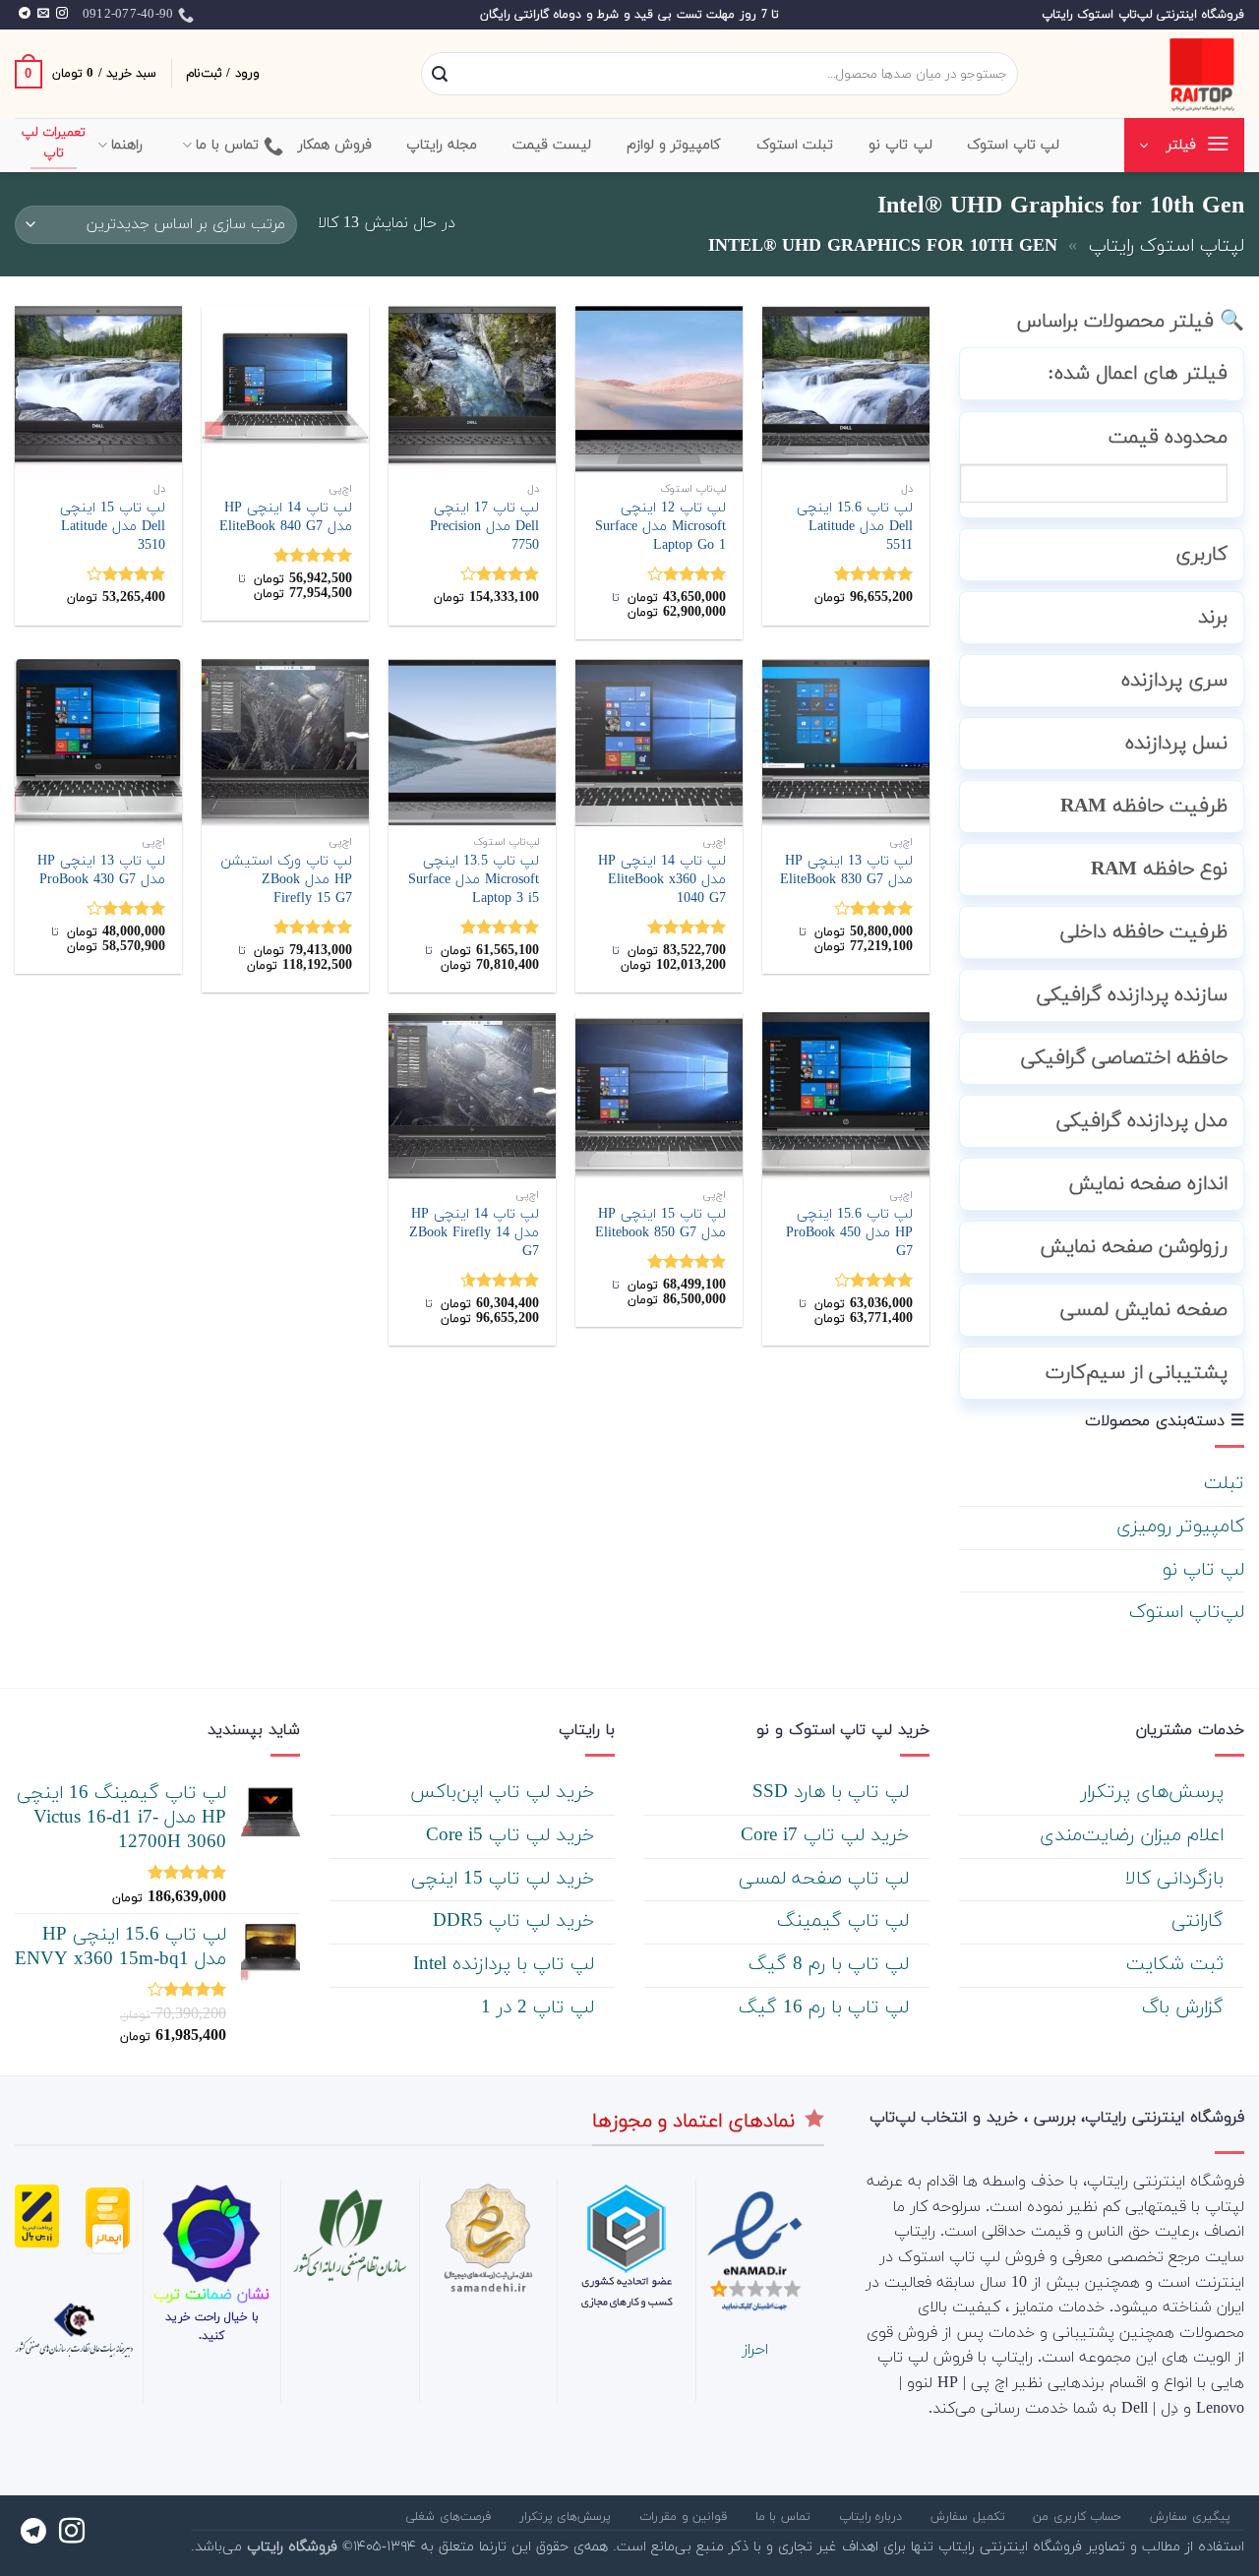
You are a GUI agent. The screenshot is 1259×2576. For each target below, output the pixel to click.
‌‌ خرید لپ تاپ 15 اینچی (506, 1879)
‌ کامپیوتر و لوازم (677, 145)
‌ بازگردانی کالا (1177, 1879)
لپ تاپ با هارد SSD (834, 1793)
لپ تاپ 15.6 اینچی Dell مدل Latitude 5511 (855, 527)
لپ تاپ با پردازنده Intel (507, 1965)
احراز (755, 2350)
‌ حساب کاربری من (1079, 2517)
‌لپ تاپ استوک (1014, 145)
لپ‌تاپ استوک (1187, 1613)
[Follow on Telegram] (25, 14)
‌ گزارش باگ (1186, 2008)
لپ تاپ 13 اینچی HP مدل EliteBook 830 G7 (846, 871)
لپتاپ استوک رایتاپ (1167, 246)
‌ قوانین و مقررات (686, 2517)
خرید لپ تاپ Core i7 (828, 1836)
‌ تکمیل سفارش (970, 2517)
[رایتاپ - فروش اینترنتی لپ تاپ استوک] (1146, 74)
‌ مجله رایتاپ (445, 145)
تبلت (1224, 1484)
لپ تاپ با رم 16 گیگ (827, 2008)
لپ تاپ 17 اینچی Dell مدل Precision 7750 (484, 527)
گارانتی (1200, 1921)
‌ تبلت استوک (798, 145)
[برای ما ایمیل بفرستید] (43, 14)
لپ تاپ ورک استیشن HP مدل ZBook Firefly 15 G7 (286, 880)
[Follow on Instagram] (62, 14)
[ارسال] (440, 75)
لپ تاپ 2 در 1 (540, 2008)
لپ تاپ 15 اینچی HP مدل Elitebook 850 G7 (660, 1224)
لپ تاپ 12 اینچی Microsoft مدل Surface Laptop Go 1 (660, 527)
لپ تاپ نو (1203, 1570)
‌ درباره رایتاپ (873, 2517)
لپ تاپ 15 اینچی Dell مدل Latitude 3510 (113, 527)
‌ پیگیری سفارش (1192, 2517)
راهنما (127, 145)
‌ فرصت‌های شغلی (450, 2517)
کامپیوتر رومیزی (1180, 1527)
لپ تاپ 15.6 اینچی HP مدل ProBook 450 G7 (849, 1233)
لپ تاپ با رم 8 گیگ (832, 1965)
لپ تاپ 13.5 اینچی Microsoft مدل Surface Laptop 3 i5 (474, 880)
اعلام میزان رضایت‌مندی (1135, 1836)
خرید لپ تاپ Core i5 (513, 1836)
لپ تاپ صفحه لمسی (827, 1879)
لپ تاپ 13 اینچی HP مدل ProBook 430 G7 (101, 871)
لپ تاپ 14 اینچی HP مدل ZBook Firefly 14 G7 (474, 1233)
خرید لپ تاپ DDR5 (516, 1921)
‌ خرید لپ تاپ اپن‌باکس (505, 1793)
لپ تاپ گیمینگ (846, 1921)
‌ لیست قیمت (555, 145)
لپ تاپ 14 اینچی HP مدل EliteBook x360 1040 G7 (662, 880)
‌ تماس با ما (785, 2517)
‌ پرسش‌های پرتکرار (1155, 1793)
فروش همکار (335, 145)
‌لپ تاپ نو (900, 145)
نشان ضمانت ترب (211, 2295)
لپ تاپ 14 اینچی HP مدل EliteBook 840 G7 (286, 518)
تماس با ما (228, 145)
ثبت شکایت (1178, 1965)
